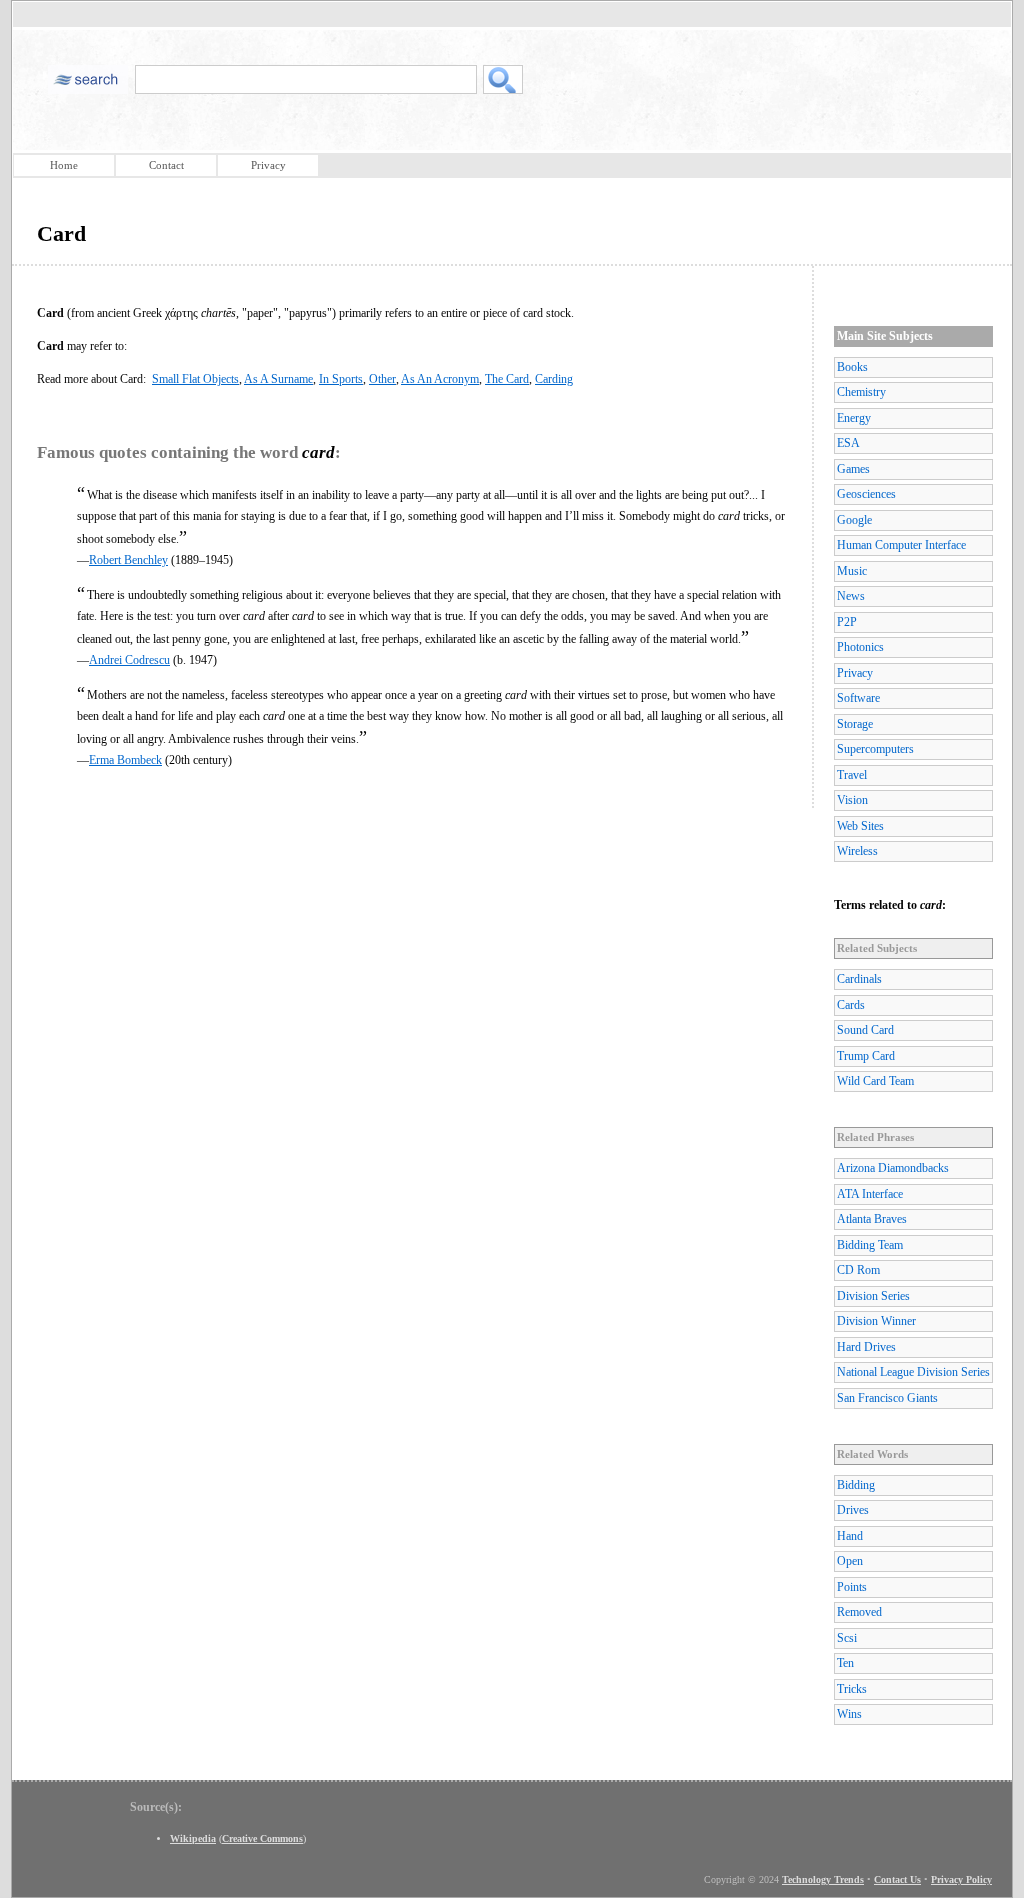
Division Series (873, 1296)
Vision (852, 800)
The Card (507, 379)
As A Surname (278, 379)
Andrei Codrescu (129, 660)
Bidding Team (870, 1245)
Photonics (860, 647)
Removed (859, 1612)
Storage (855, 724)
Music (852, 571)
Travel (852, 775)
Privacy (268, 165)
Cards (851, 1005)
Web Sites (860, 826)
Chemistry (861, 392)
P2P (847, 622)
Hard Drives (866, 1347)
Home (64, 165)
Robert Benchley (128, 560)
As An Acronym (440, 379)
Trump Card (866, 1056)
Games (853, 469)
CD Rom (858, 1270)
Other (382, 379)
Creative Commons (262, 1838)
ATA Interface (870, 1194)
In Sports (341, 379)
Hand (850, 1536)
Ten (845, 1663)
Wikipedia (193, 1838)
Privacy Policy (961, 1879)
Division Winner (876, 1321)
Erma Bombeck (125, 760)
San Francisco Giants (887, 1398)
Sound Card (865, 1030)
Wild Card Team (875, 1081)
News (851, 596)
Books (852, 367)
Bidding (856, 1485)
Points (852, 1587)
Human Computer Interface (901, 545)
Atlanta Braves (872, 1219)
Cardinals (859, 979)
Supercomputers (875, 749)
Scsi (847, 1638)
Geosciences (866, 494)
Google (854, 520)
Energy (854, 418)
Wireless (857, 851)
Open (850, 1561)
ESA (848, 443)
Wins (849, 1714)
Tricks (852, 1689)
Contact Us (897, 1879)
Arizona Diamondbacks (893, 1168)
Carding (554, 379)
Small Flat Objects (195, 379)
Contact (166, 165)
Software (858, 698)
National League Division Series (913, 1372)
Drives (853, 1510)
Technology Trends (823, 1879)
